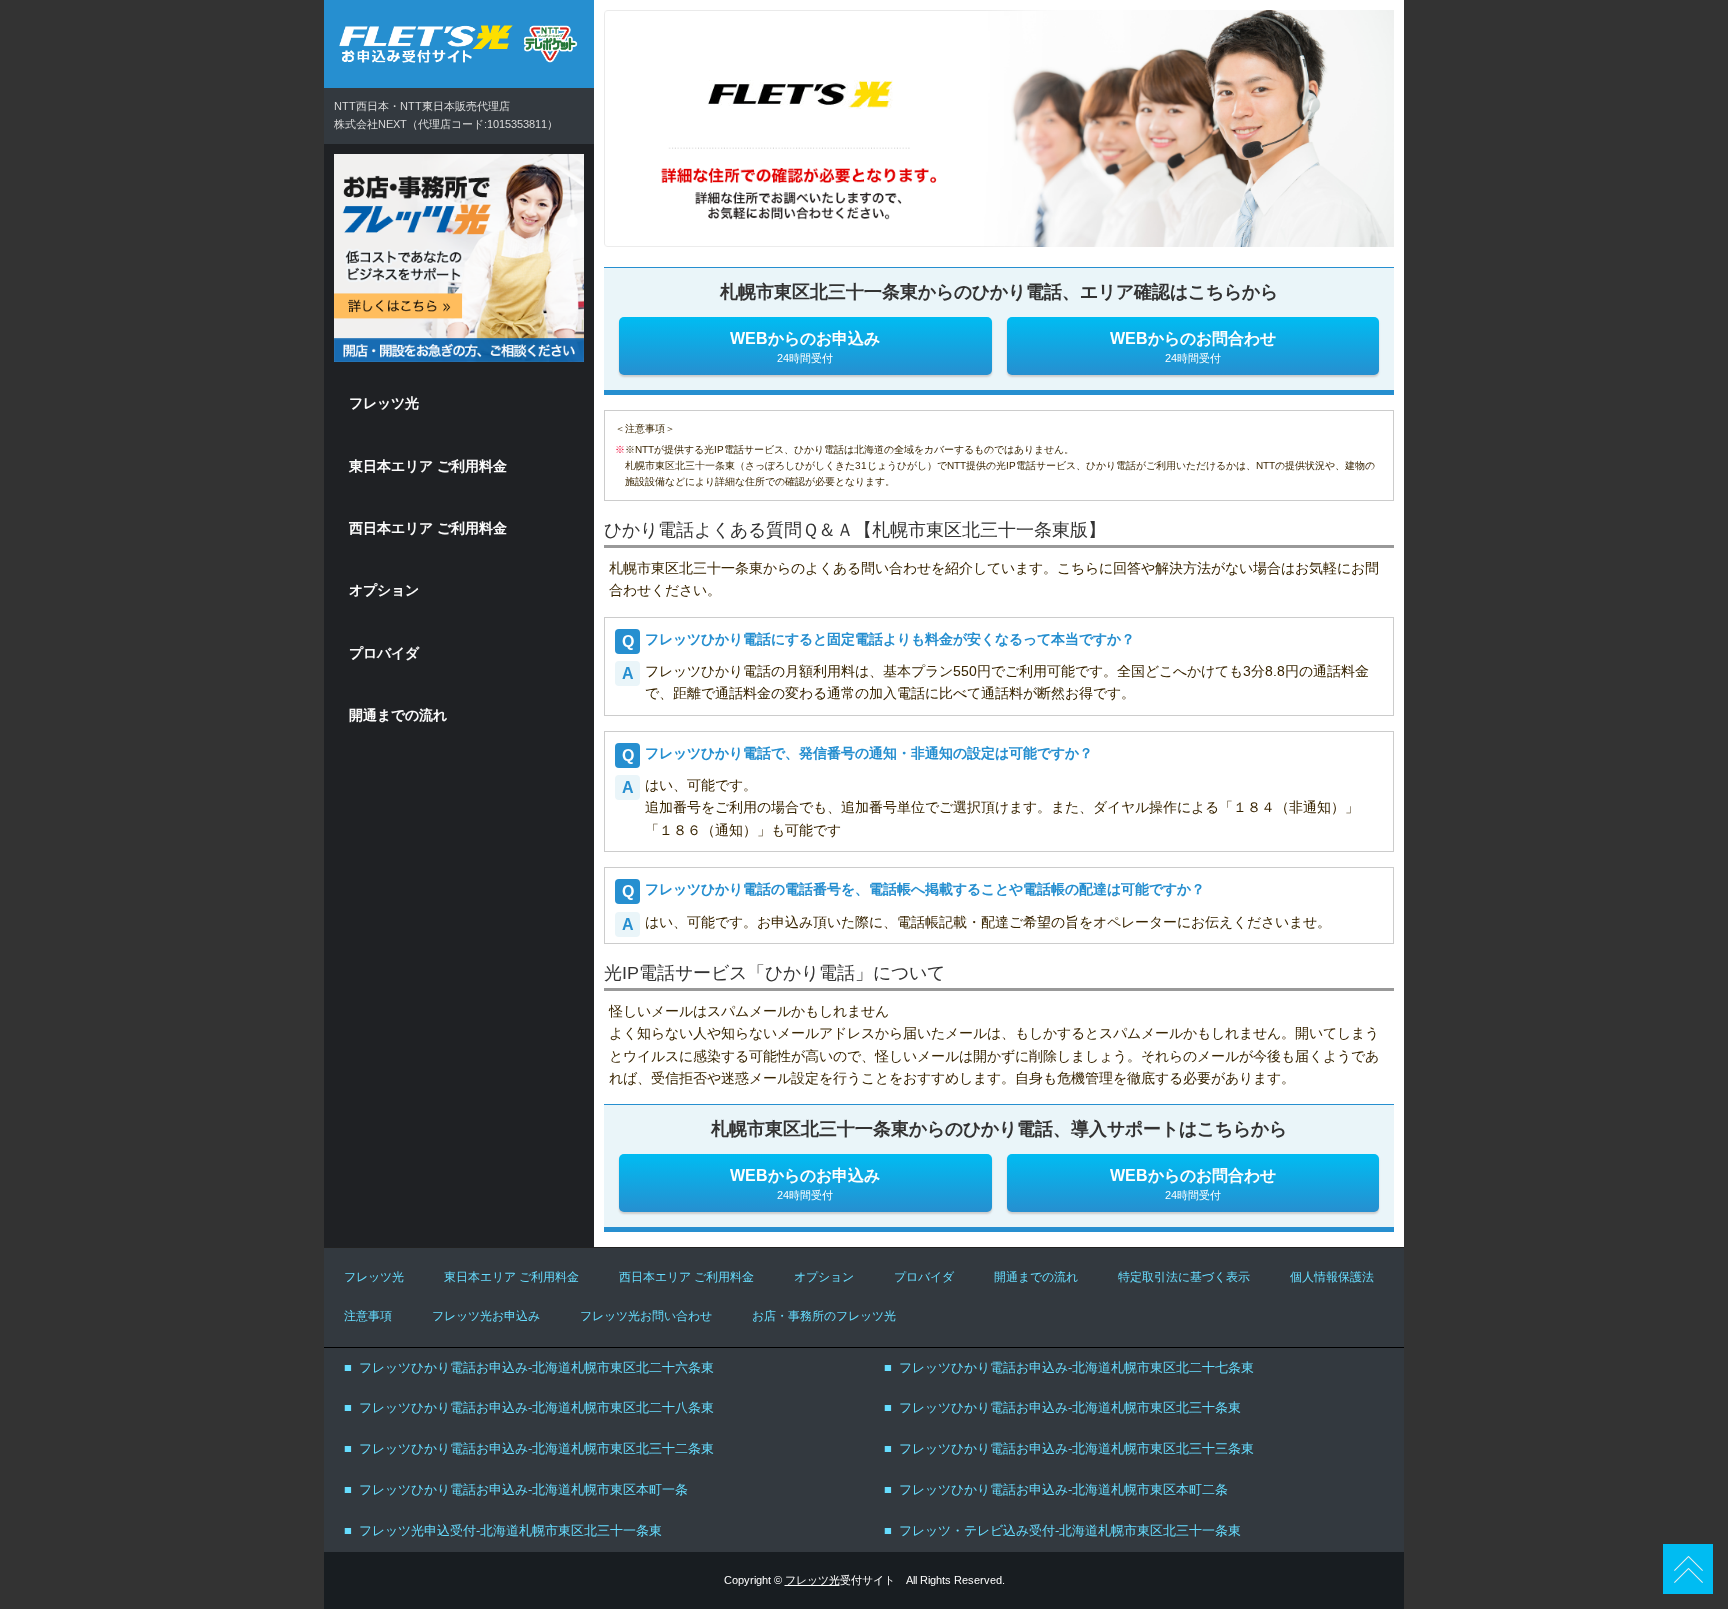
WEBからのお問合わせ (1193, 347)
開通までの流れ (398, 715)
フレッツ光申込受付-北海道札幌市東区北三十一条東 (510, 1530)
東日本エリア (428, 466)
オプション (384, 590)
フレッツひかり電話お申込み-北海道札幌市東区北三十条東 (1070, 1407)
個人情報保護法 (1332, 1277)
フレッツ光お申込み (486, 1316)
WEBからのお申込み (805, 347)
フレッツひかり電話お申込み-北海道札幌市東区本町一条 (523, 1489)
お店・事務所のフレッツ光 (824, 1316)
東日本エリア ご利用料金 (511, 1277)
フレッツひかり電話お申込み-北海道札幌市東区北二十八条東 (536, 1407)
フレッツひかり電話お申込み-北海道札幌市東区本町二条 (1063, 1489)
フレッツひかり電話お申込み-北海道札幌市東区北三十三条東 (1076, 1448)
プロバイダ (384, 653)
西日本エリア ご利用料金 (686, 1277)
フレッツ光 (384, 403)
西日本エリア (428, 528)
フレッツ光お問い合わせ (646, 1316)
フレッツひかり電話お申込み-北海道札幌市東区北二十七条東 (1076, 1367)
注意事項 (368, 1316)
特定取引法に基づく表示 (1184, 1277)
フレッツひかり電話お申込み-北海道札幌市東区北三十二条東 (536, 1448)
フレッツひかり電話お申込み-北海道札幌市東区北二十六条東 (536, 1367)
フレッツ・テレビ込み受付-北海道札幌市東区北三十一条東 (1070, 1530)
